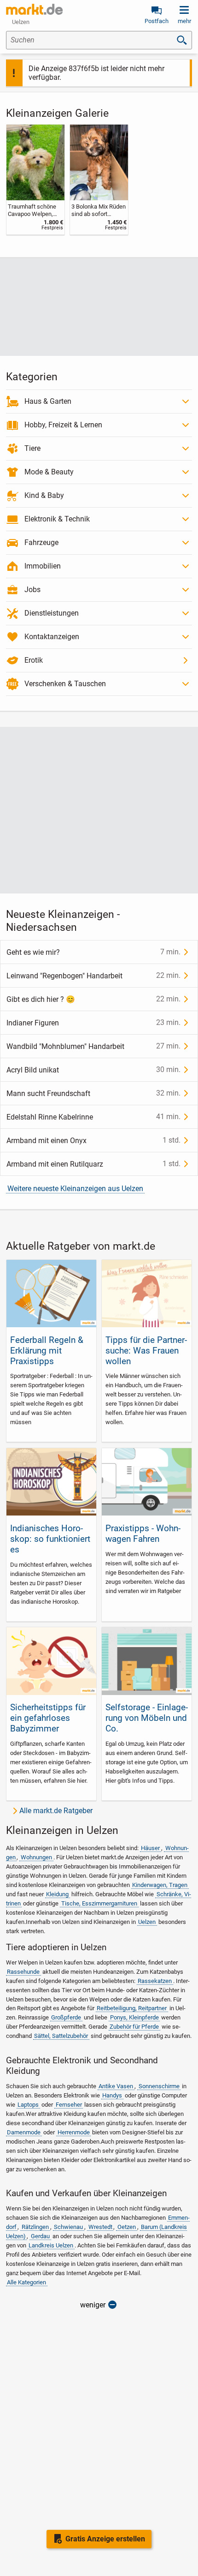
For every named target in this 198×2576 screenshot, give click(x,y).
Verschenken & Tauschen (65, 684)
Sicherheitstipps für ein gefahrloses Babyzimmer (48, 1718)
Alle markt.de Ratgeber (56, 1811)
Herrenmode (74, 2132)
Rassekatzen (155, 1981)
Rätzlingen (35, 2227)
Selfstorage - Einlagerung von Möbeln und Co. (147, 1718)
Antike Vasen (116, 2086)
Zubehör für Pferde (134, 2027)
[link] (35, 180)
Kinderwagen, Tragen (160, 1885)
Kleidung (57, 1894)
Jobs (32, 590)
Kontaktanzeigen (52, 637)
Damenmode (24, 2132)
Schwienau (68, 2227)
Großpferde (66, 2017)
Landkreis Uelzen (51, 2245)
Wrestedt (100, 2227)
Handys (112, 2095)
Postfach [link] (157, 21)
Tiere (32, 448)
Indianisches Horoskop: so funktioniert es (50, 1539)
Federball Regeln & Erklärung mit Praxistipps (47, 1351)
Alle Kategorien (26, 2282)
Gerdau (40, 2236)
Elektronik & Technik (57, 519)
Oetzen (127, 2227)
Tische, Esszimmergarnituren (99, 1903)
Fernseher (69, 2105)
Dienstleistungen (52, 613)
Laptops (28, 2105)
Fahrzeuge (41, 542)
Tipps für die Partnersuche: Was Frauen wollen (146, 1351)
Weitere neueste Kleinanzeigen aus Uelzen (75, 1189)
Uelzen (147, 1922)
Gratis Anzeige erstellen (105, 2539)
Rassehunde (23, 1972)
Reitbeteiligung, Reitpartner (132, 2008)
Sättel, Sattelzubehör (61, 2036)
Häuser (150, 1848)
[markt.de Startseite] (34, 9)
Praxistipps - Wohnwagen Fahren (143, 1534)
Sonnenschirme (159, 2086)
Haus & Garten (48, 401)
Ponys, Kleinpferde (134, 2017)
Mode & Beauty (49, 472)
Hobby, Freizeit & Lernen (63, 425)
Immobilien (43, 566)
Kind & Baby (44, 495)
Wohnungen (36, 1857)
